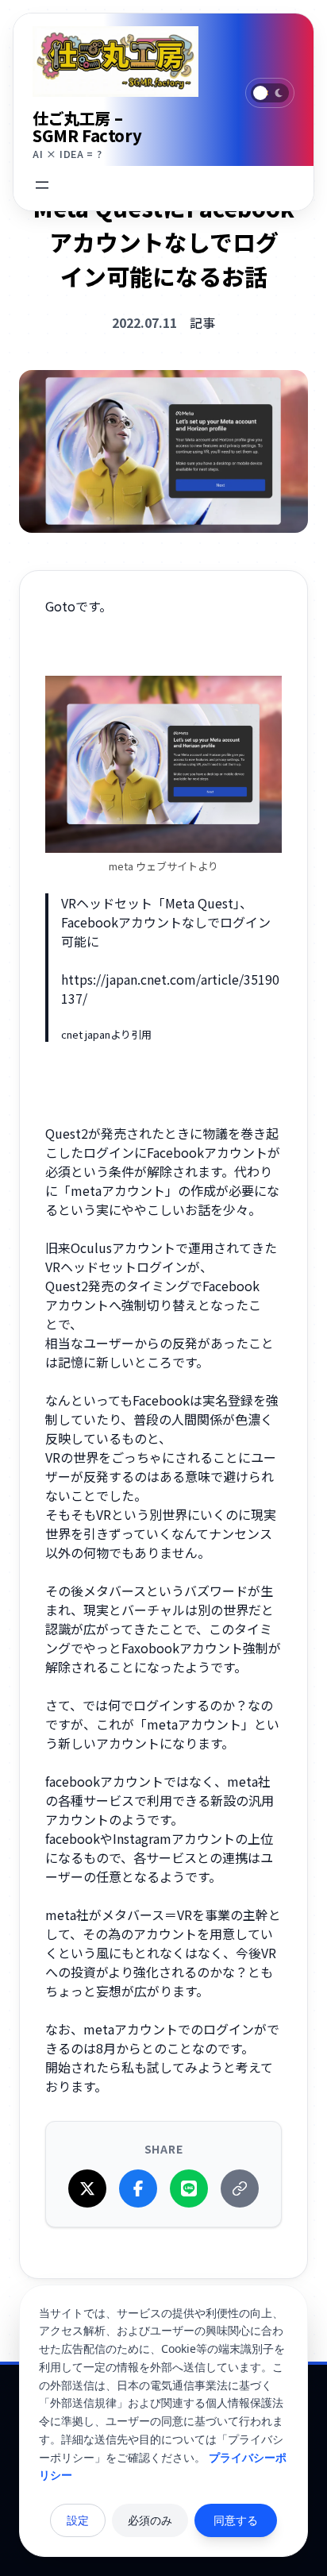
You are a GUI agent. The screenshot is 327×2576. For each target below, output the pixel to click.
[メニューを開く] (42, 185)
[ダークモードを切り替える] (270, 93)
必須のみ (150, 2520)
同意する (236, 2520)
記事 (202, 322)
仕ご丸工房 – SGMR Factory (87, 127)
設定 (78, 2520)
